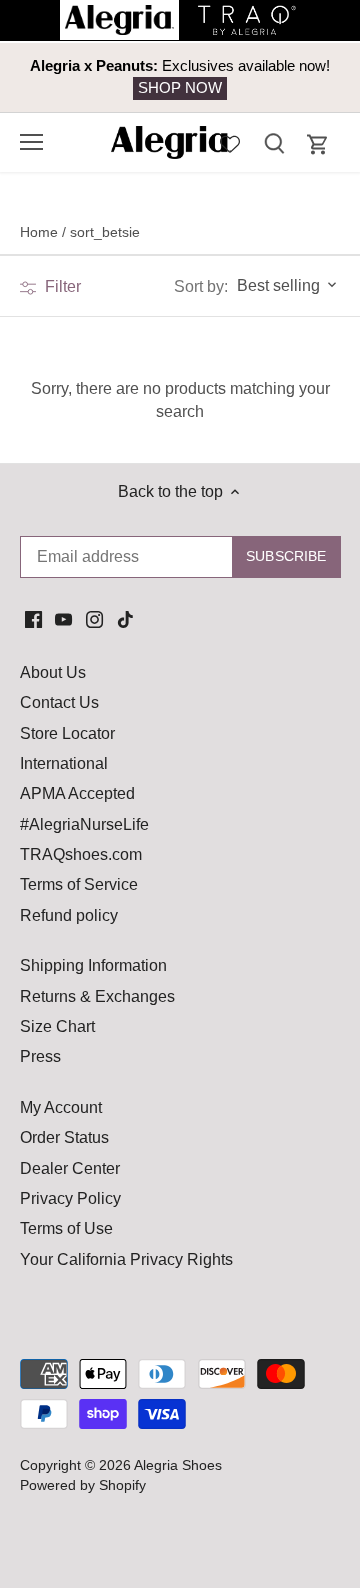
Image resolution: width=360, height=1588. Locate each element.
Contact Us (59, 702)
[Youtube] (63, 619)
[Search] (274, 142)
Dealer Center (70, 1168)
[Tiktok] (125, 619)
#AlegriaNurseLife (84, 824)
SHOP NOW (180, 87)
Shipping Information (93, 965)
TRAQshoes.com (81, 854)
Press (40, 1056)
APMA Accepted (77, 793)
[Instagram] (94, 619)
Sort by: (201, 287)
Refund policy (69, 915)
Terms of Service (79, 884)
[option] (180, 77)
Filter (61, 286)
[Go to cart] (318, 144)
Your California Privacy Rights (126, 1259)
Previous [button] (60, 77)
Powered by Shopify (83, 1485)
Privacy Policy (70, 1198)
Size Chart (57, 1026)
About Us (53, 672)
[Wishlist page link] (230, 142)
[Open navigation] (31, 142)
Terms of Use (66, 1228)
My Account (61, 1107)
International (64, 763)
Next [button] (300, 77)
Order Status (64, 1137)
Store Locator (67, 733)
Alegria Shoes (178, 1465)
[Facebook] (33, 619)
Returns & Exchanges (97, 996)
